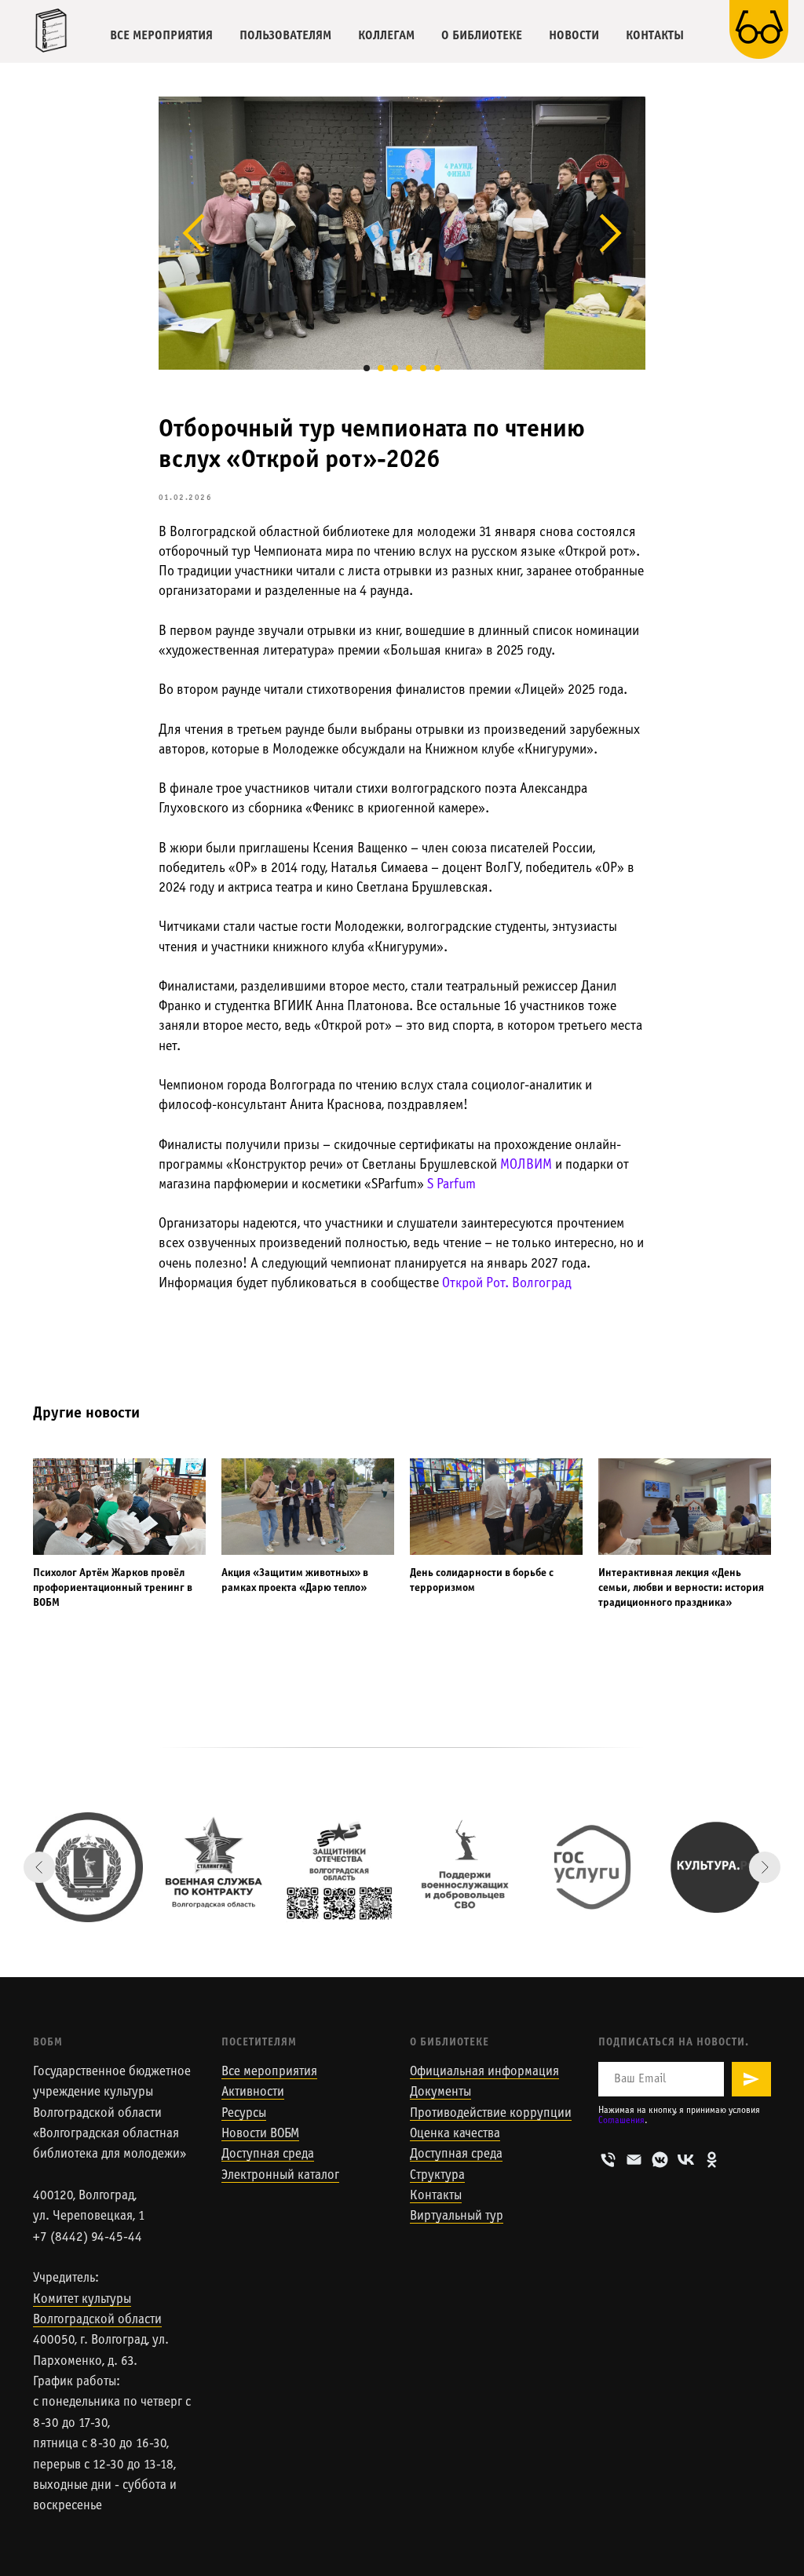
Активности (253, 2093)
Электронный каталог (280, 2176)
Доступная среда (268, 2155)
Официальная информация (484, 2072)
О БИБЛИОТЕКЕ (482, 36)
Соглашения (621, 2121)
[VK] (686, 2160)
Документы (440, 2093)
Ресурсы (244, 2114)
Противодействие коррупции (491, 2114)
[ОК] (712, 2160)
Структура (437, 2176)
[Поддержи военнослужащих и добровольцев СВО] (465, 1867)
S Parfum (451, 1185)
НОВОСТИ (574, 36)
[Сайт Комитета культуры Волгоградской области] (88, 1867)
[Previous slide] (39, 1867)
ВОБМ (48, 2043)
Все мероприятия (269, 2072)
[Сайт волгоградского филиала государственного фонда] (339, 1867)
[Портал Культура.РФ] (716, 1867)
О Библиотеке (450, 2043)
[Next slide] (765, 1867)
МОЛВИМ (526, 1165)
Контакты (436, 2196)
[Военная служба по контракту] (214, 1867)
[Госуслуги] (590, 1867)
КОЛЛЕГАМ (386, 36)
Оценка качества (455, 2134)
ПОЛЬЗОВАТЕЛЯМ (285, 36)
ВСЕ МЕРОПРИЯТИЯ (161, 36)
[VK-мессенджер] (660, 2160)
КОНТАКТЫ (655, 36)
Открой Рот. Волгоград (507, 1284)
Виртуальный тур (457, 2217)
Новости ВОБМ (260, 2134)
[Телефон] (608, 2160)
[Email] (634, 2160)
